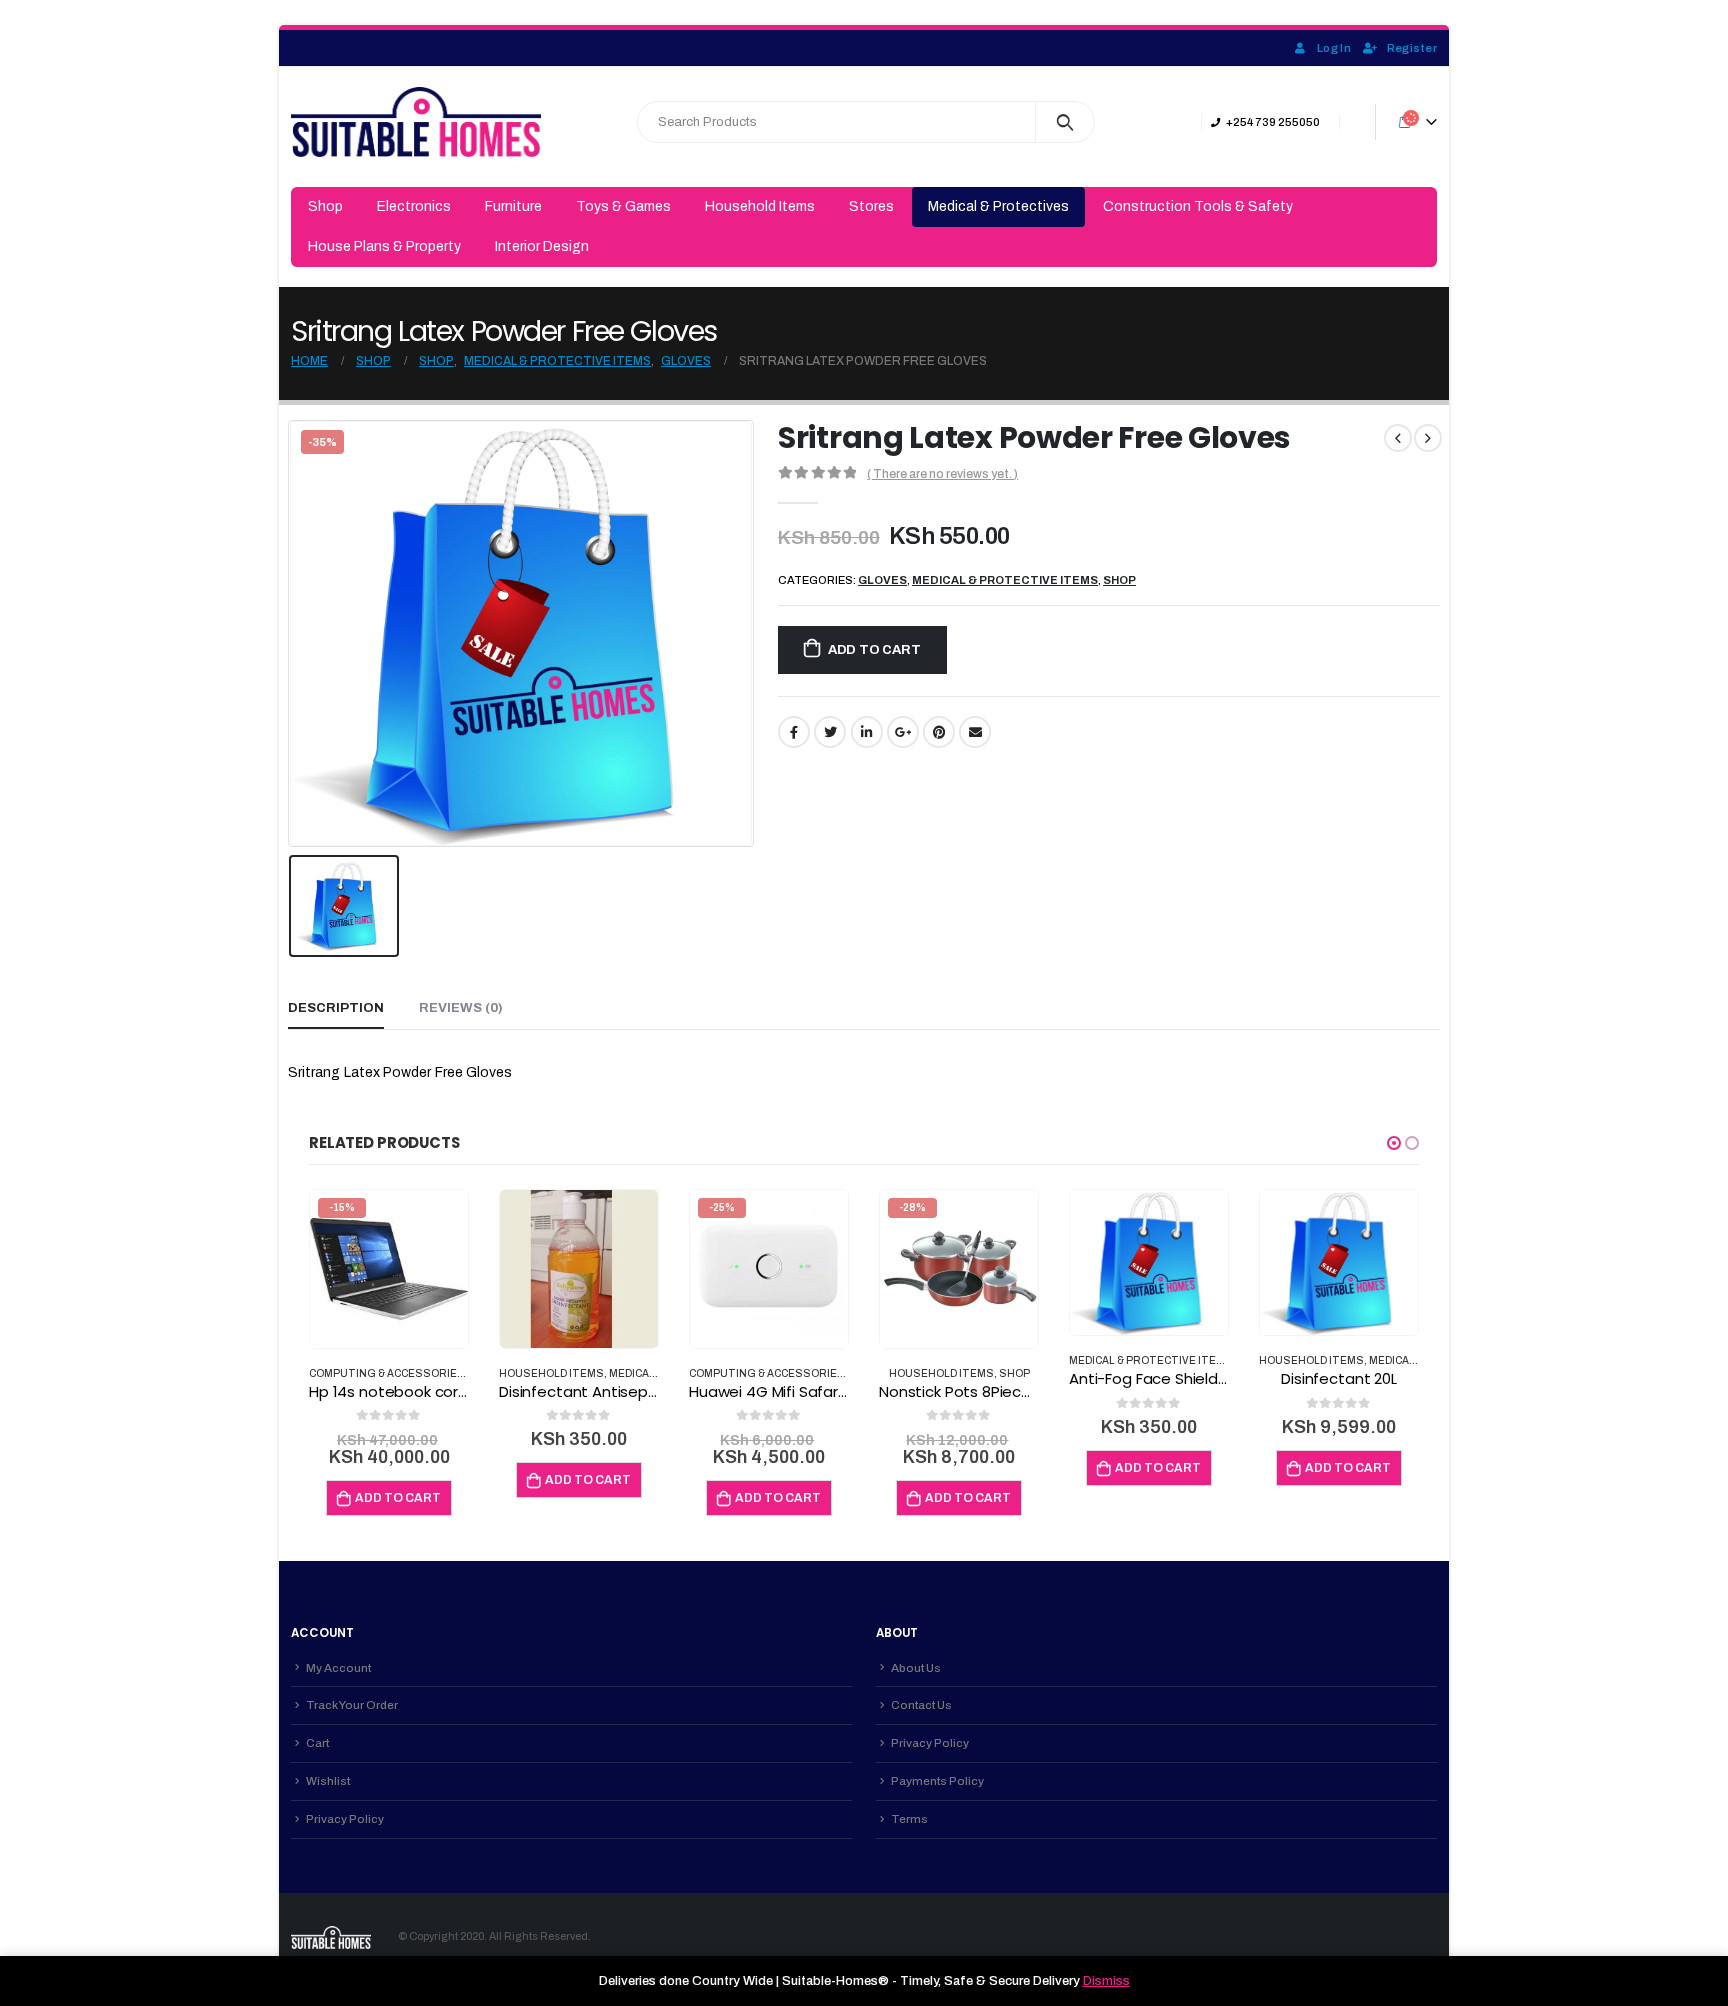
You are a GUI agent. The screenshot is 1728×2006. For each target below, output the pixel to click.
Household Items (760, 206)
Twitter (830, 732)
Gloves (882, 580)
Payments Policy (937, 1781)
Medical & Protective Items (1005, 580)
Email (975, 732)
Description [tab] (336, 1008)
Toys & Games (623, 206)
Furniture (513, 206)
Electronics (414, 206)
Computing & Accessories (387, 1373)
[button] (1394, 1143)
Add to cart (874, 650)
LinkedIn (867, 732)
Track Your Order (352, 1705)
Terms (909, 1819)
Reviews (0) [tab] (461, 1008)
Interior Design (542, 246)
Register (1412, 48)
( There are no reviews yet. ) (942, 474)
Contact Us (921, 1705)
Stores (871, 206)
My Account (338, 1668)
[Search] (1065, 122)
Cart (317, 1743)
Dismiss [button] (1106, 1981)
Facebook (794, 732)
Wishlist (328, 1781)
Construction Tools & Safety (1198, 206)
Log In (1334, 48)
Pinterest (939, 732)
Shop (325, 206)
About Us (916, 1668)
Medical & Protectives (998, 206)
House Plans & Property (384, 246)
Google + (903, 732)
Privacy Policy (345, 1819)
